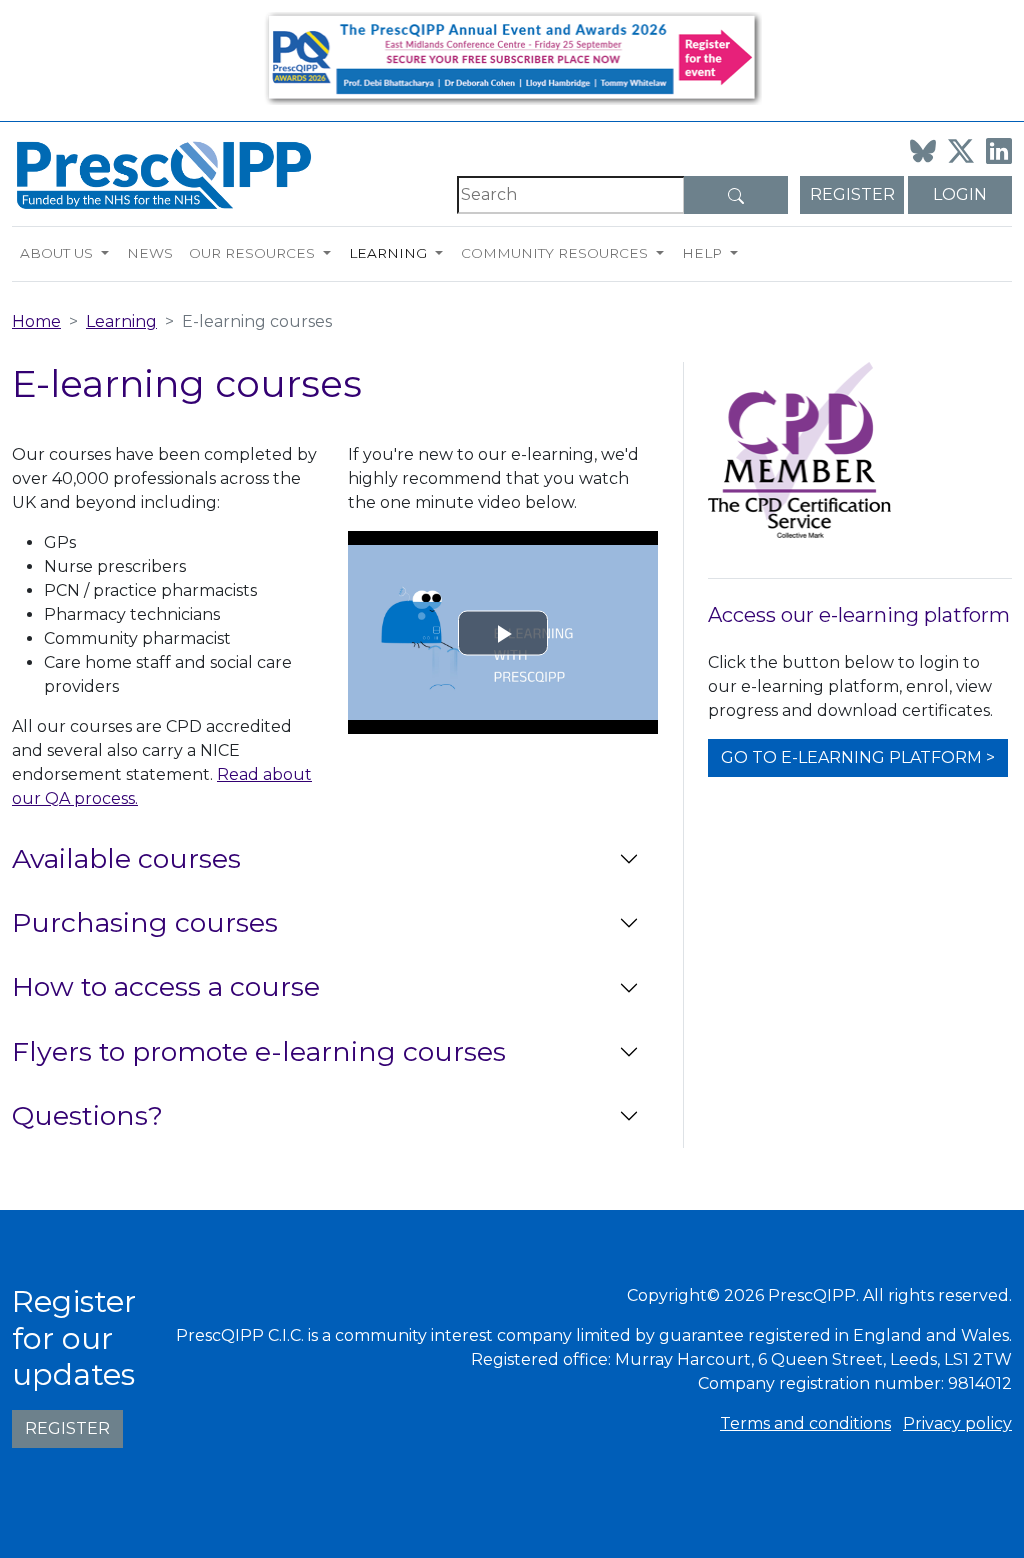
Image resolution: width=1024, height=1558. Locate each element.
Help (702, 253)
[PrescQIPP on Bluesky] (923, 151)
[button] (109, 254)
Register (852, 194)
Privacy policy (957, 1423)
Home (36, 321)
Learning (388, 253)
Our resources (252, 253)
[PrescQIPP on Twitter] (961, 151)
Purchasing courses (145, 922)
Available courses (126, 858)
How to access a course (166, 986)
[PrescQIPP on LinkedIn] (999, 151)
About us (56, 253)
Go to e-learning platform (851, 757)
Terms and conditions (805, 1423)
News (150, 253)
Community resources (554, 253)
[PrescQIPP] (162, 173)
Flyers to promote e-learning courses (259, 1051)
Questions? (87, 1115)
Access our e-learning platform (859, 615)
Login (960, 194)
